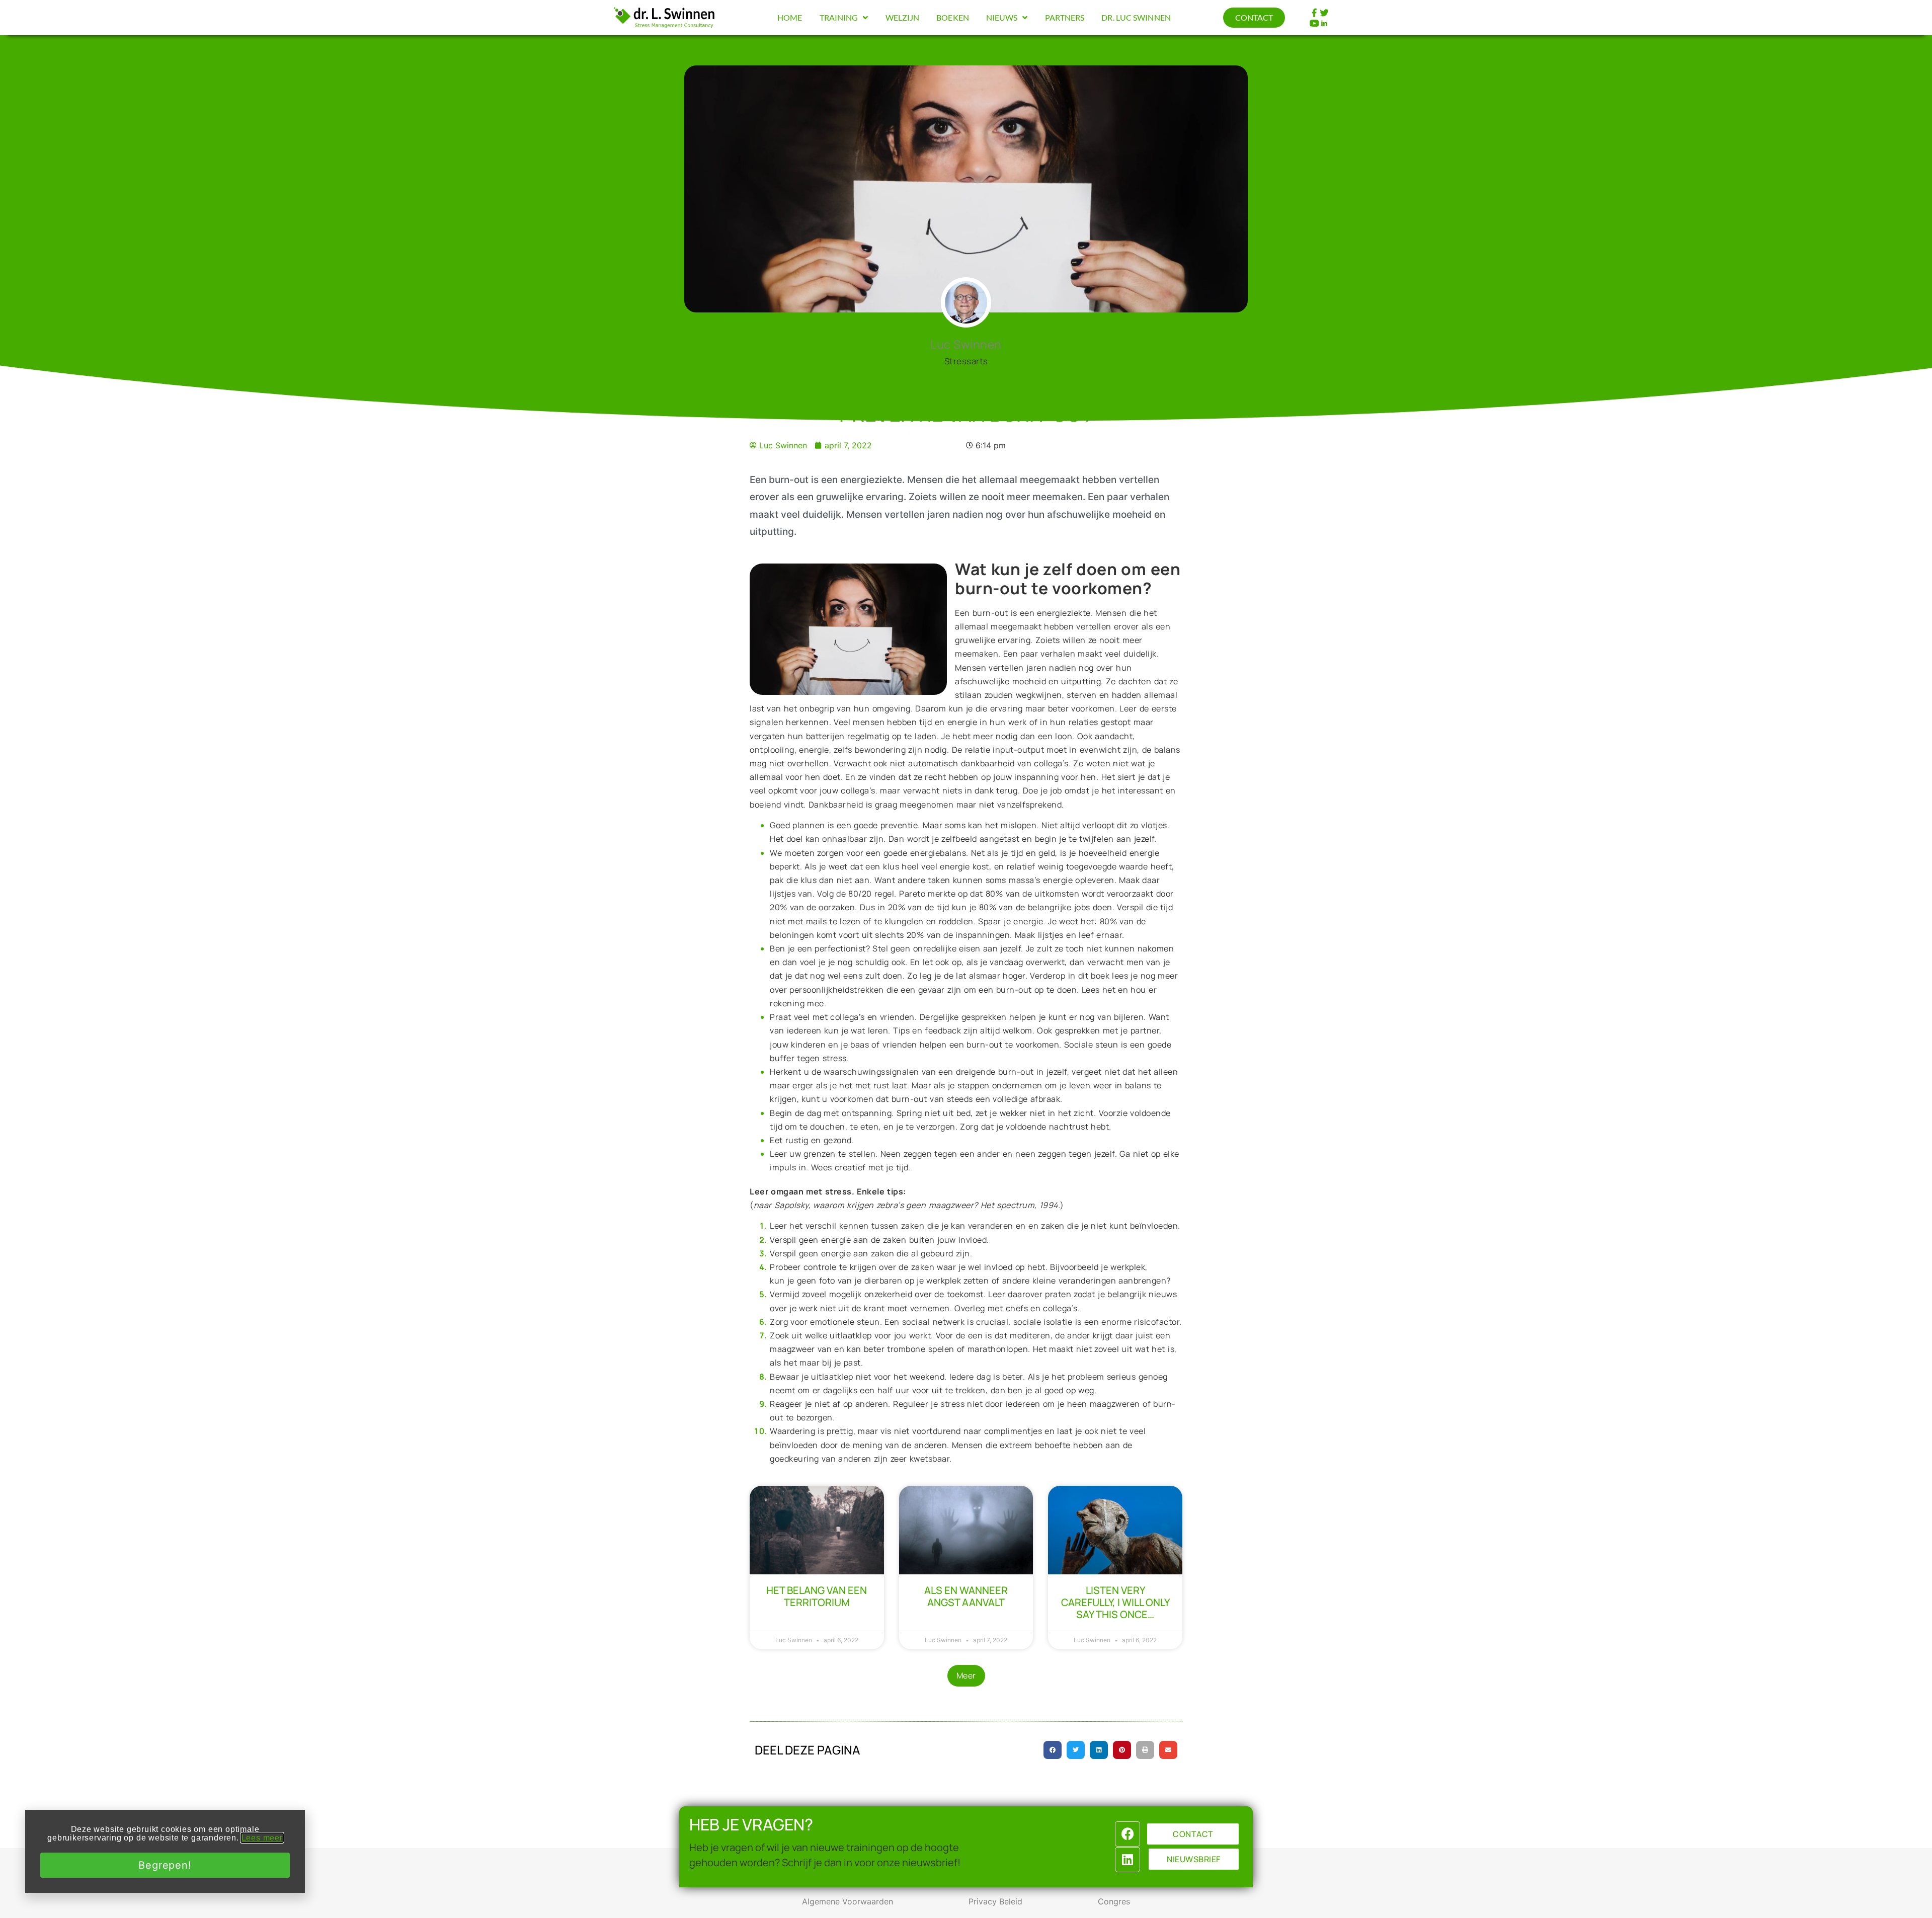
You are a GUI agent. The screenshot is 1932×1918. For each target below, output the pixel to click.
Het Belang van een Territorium (817, 1596)
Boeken (953, 17)
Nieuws (1002, 17)
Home (790, 17)
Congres (1114, 1901)
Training (839, 17)
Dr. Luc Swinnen (1136, 17)
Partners (1065, 17)
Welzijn (903, 17)
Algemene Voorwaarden (848, 1901)
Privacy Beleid (995, 1901)
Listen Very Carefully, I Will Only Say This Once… (1115, 1602)
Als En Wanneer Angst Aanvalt (966, 1596)
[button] (966, 1676)
